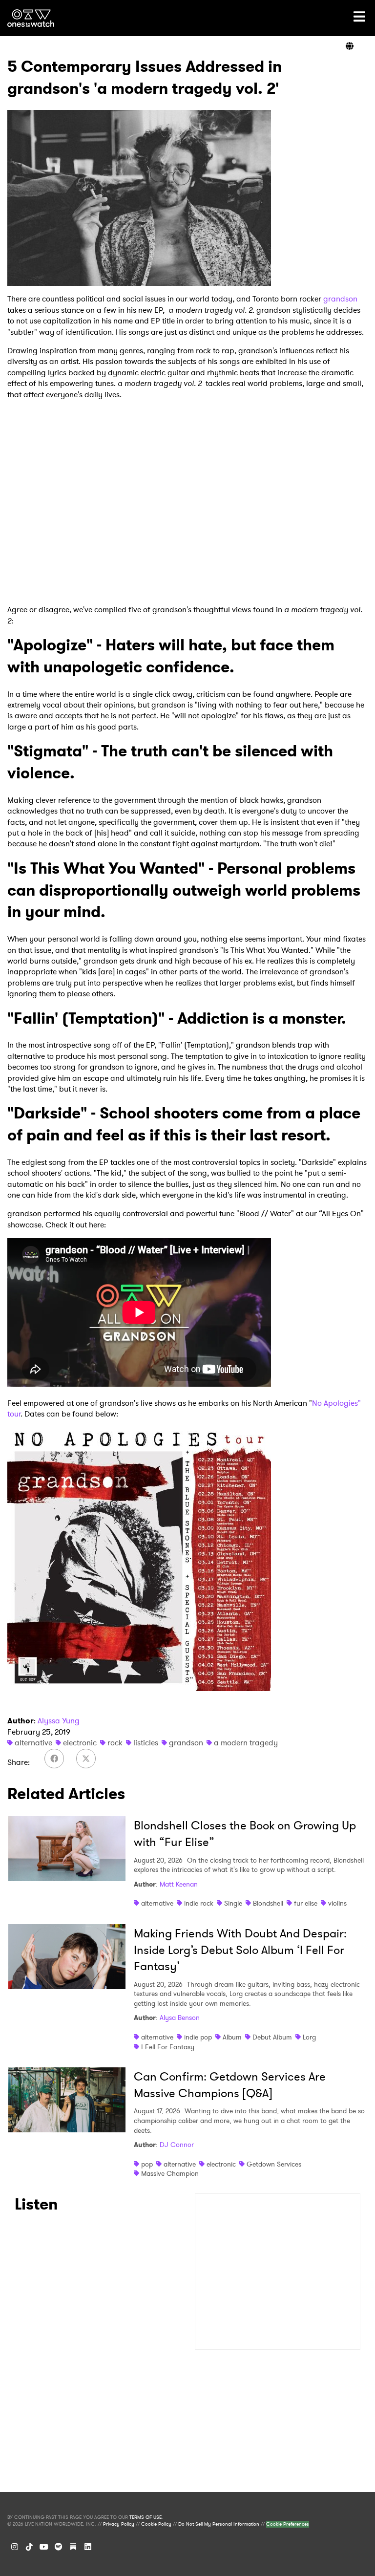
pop (147, 2164)
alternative (33, 1743)
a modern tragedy (246, 1743)
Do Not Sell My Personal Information (219, 2524)
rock (115, 1743)
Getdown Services (274, 2164)
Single (233, 1903)
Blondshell (268, 1903)
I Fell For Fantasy (168, 2047)
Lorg (309, 2037)
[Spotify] (59, 2547)
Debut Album (272, 2037)
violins (337, 1903)
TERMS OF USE (146, 2517)
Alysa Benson (180, 2018)
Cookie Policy (156, 2524)
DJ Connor (177, 2145)
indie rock (199, 1903)
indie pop (198, 2037)
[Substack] (73, 2547)
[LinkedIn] (88, 2547)
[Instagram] (15, 2547)
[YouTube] (44, 2547)
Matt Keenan (179, 1884)
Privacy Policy (119, 2524)
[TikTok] (29, 2547)
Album (232, 2037)
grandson (340, 299)
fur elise (306, 1903)
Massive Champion (170, 2173)
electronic (80, 1743)
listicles (146, 1743)
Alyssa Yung (59, 1721)
